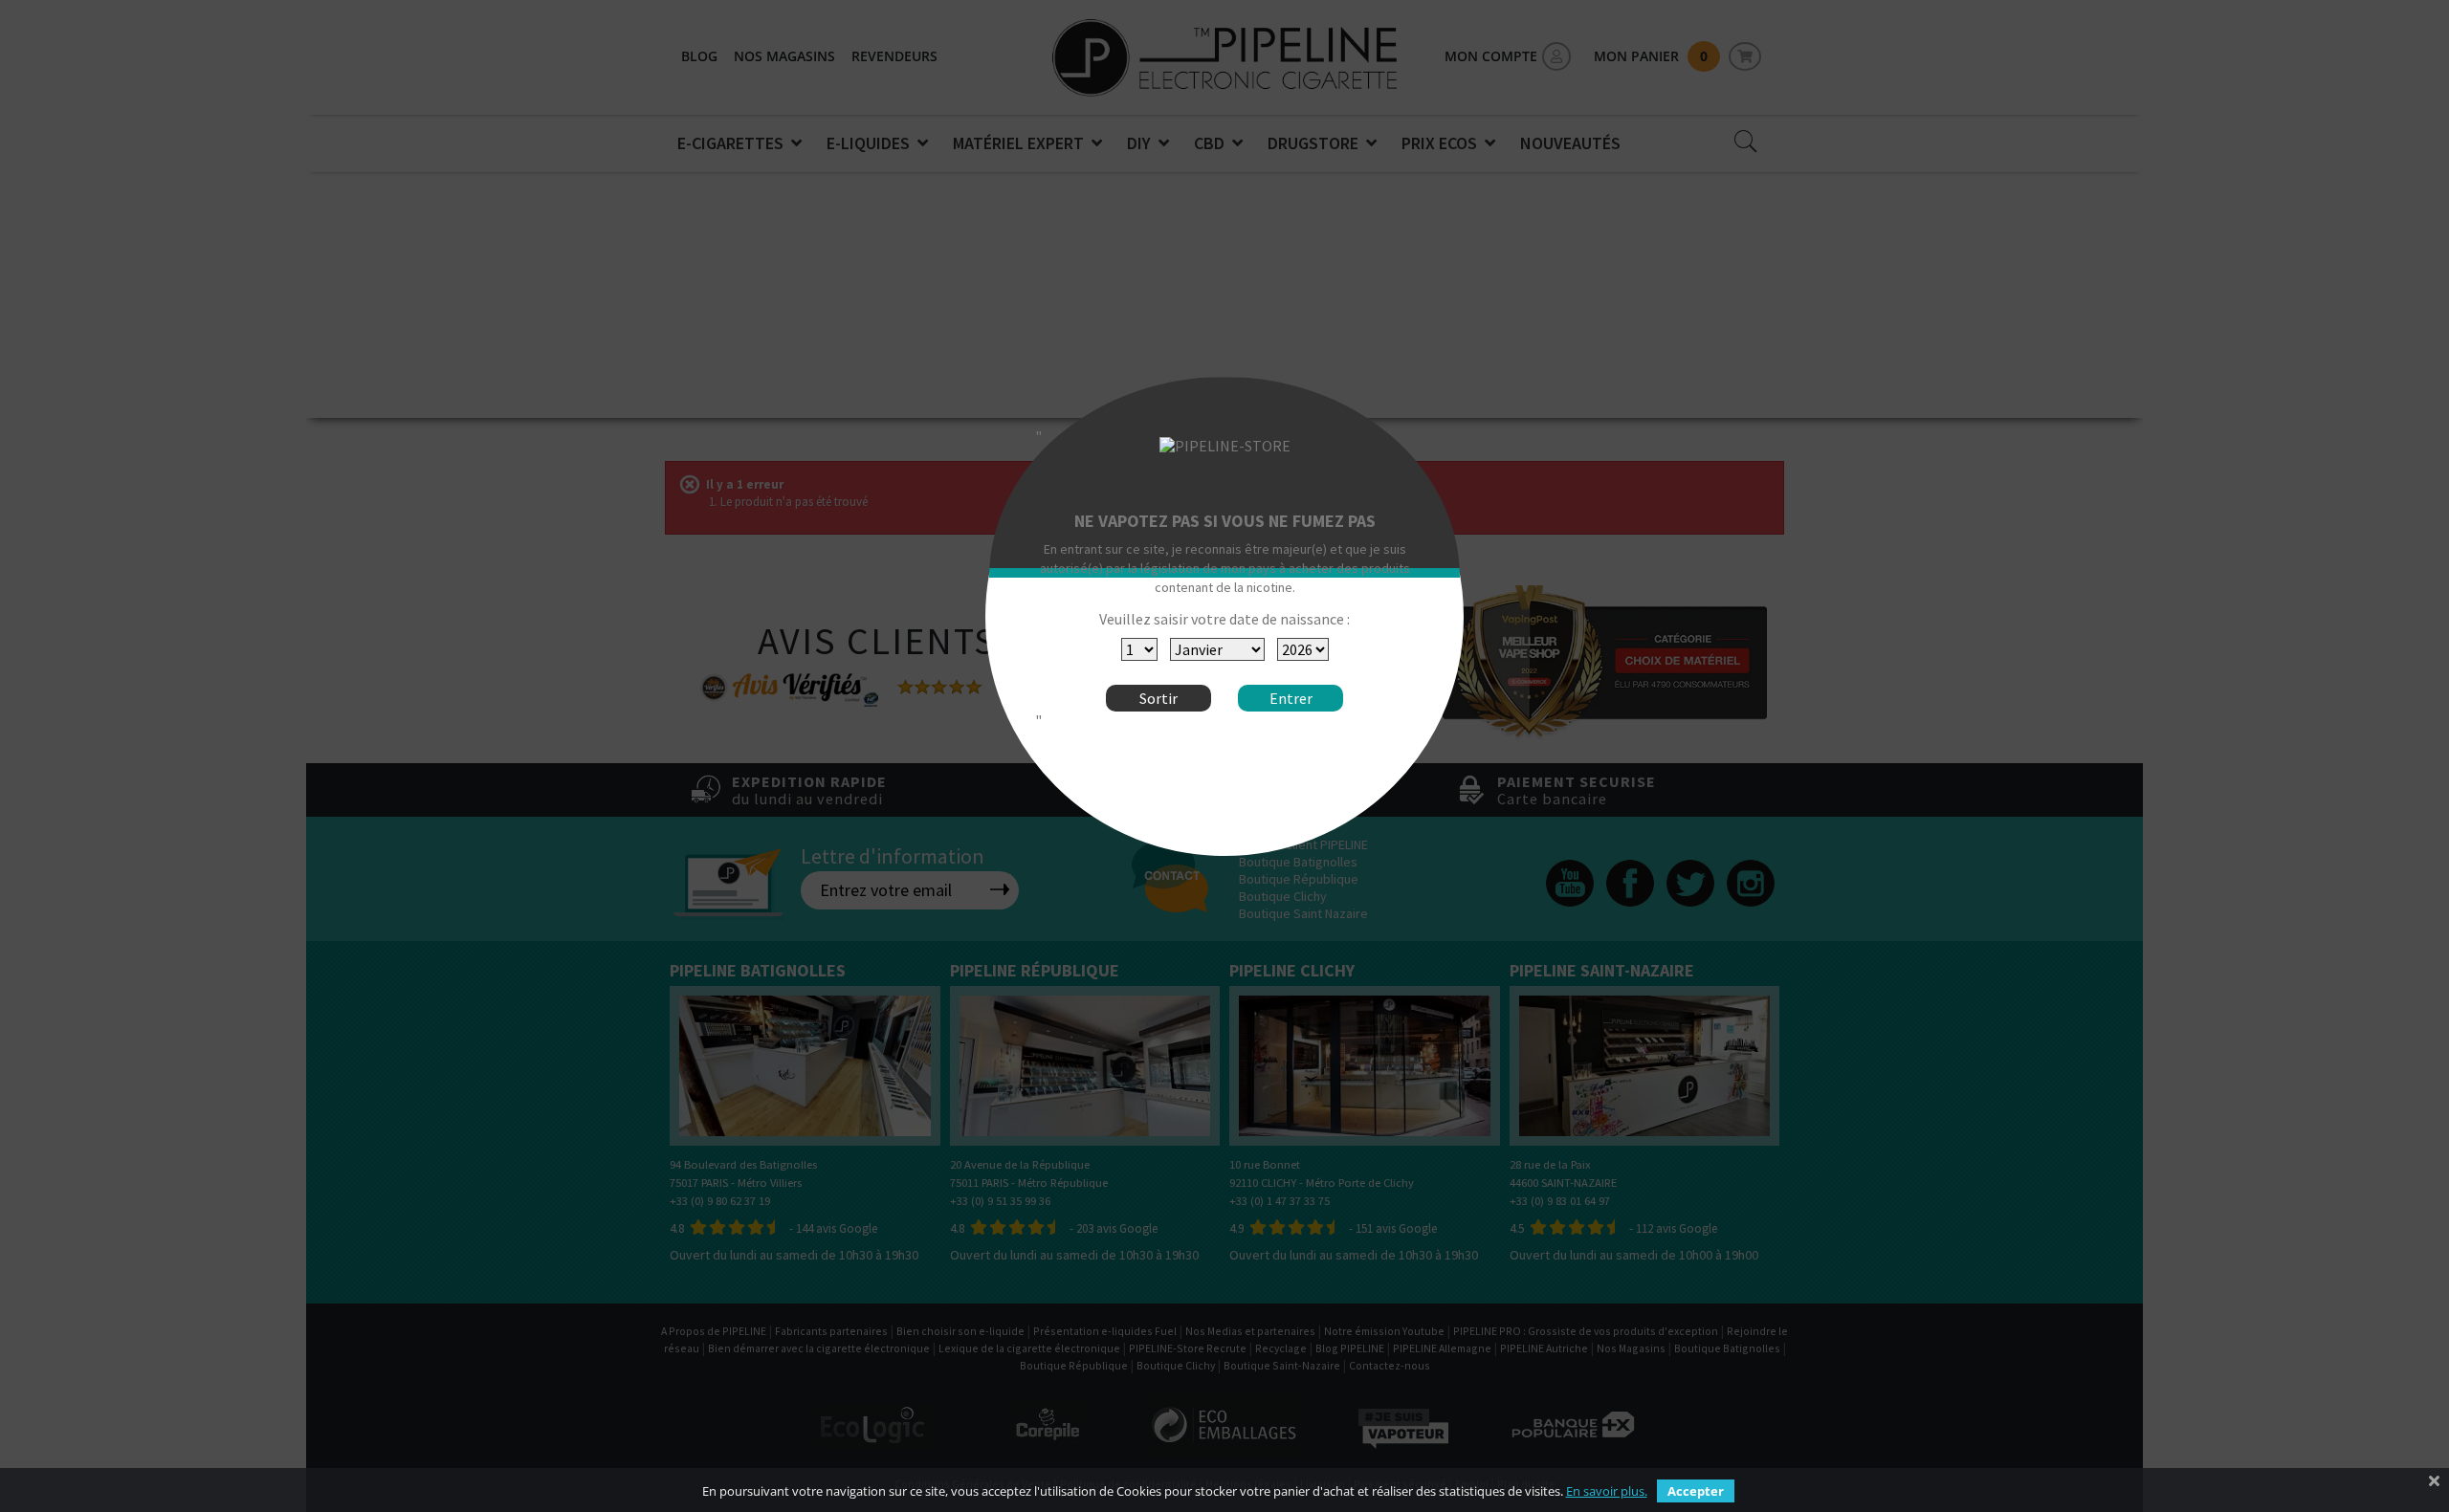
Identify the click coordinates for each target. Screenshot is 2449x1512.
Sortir (1158, 698)
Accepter (1696, 1491)
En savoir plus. (1607, 1491)
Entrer (1291, 698)
